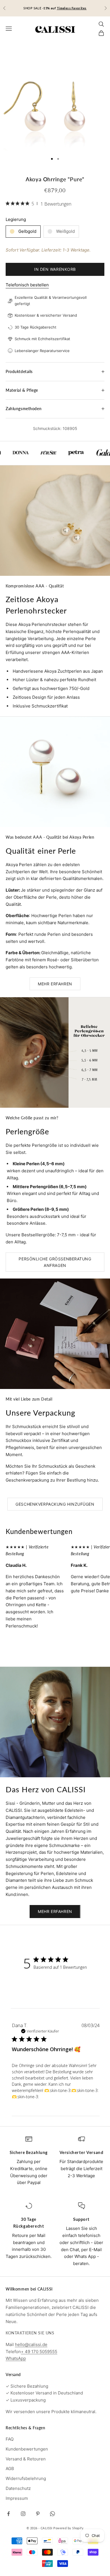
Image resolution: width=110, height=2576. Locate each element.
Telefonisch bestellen (27, 285)
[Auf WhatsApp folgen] (52, 2514)
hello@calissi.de (31, 2344)
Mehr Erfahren (55, 984)
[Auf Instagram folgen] (23, 2514)
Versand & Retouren (26, 2459)
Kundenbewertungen (27, 2449)
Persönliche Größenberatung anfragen (55, 1262)
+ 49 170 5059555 (39, 2352)
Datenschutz (18, 2488)
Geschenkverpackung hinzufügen (55, 1504)
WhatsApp (16, 2358)
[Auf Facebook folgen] (8, 2514)
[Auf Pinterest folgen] (38, 2514)
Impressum (17, 2498)
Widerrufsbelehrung (26, 2478)
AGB (10, 2469)
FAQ (10, 2439)
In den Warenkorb (55, 269)
